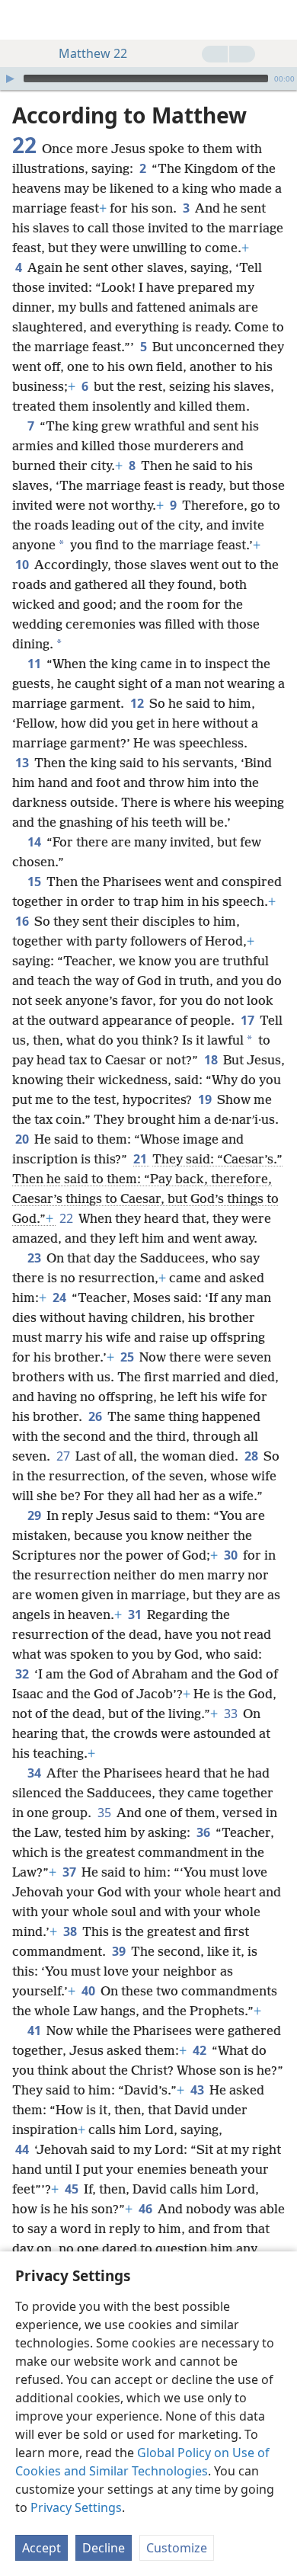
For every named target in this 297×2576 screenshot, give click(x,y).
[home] (23, 20)
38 (71, 1931)
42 (201, 2050)
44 (23, 2149)
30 (232, 1555)
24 (61, 1298)
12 (138, 703)
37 (70, 1872)
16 (23, 921)
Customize (177, 2548)
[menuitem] (23, 20)
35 (105, 1813)
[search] (278, 20)
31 (136, 1614)
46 (147, 2209)
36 (204, 1832)
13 (23, 763)
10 (23, 565)
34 (35, 1773)
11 (35, 664)
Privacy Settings (76, 2507)
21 (141, 1159)
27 (64, 1456)
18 (212, 1060)
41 (35, 2030)
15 (35, 882)
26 (96, 1416)
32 (23, 1674)
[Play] (10, 78)
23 (35, 1258)
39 (120, 1951)
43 (198, 2090)
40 (89, 1991)
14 (35, 842)
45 (73, 2189)
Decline (104, 2548)
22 (67, 1218)
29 (35, 1515)
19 (206, 1099)
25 (128, 1357)
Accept (42, 2548)
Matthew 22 (93, 53)
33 (232, 1714)
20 (23, 1139)
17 (249, 1020)
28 (252, 1456)
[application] (148, 78)
